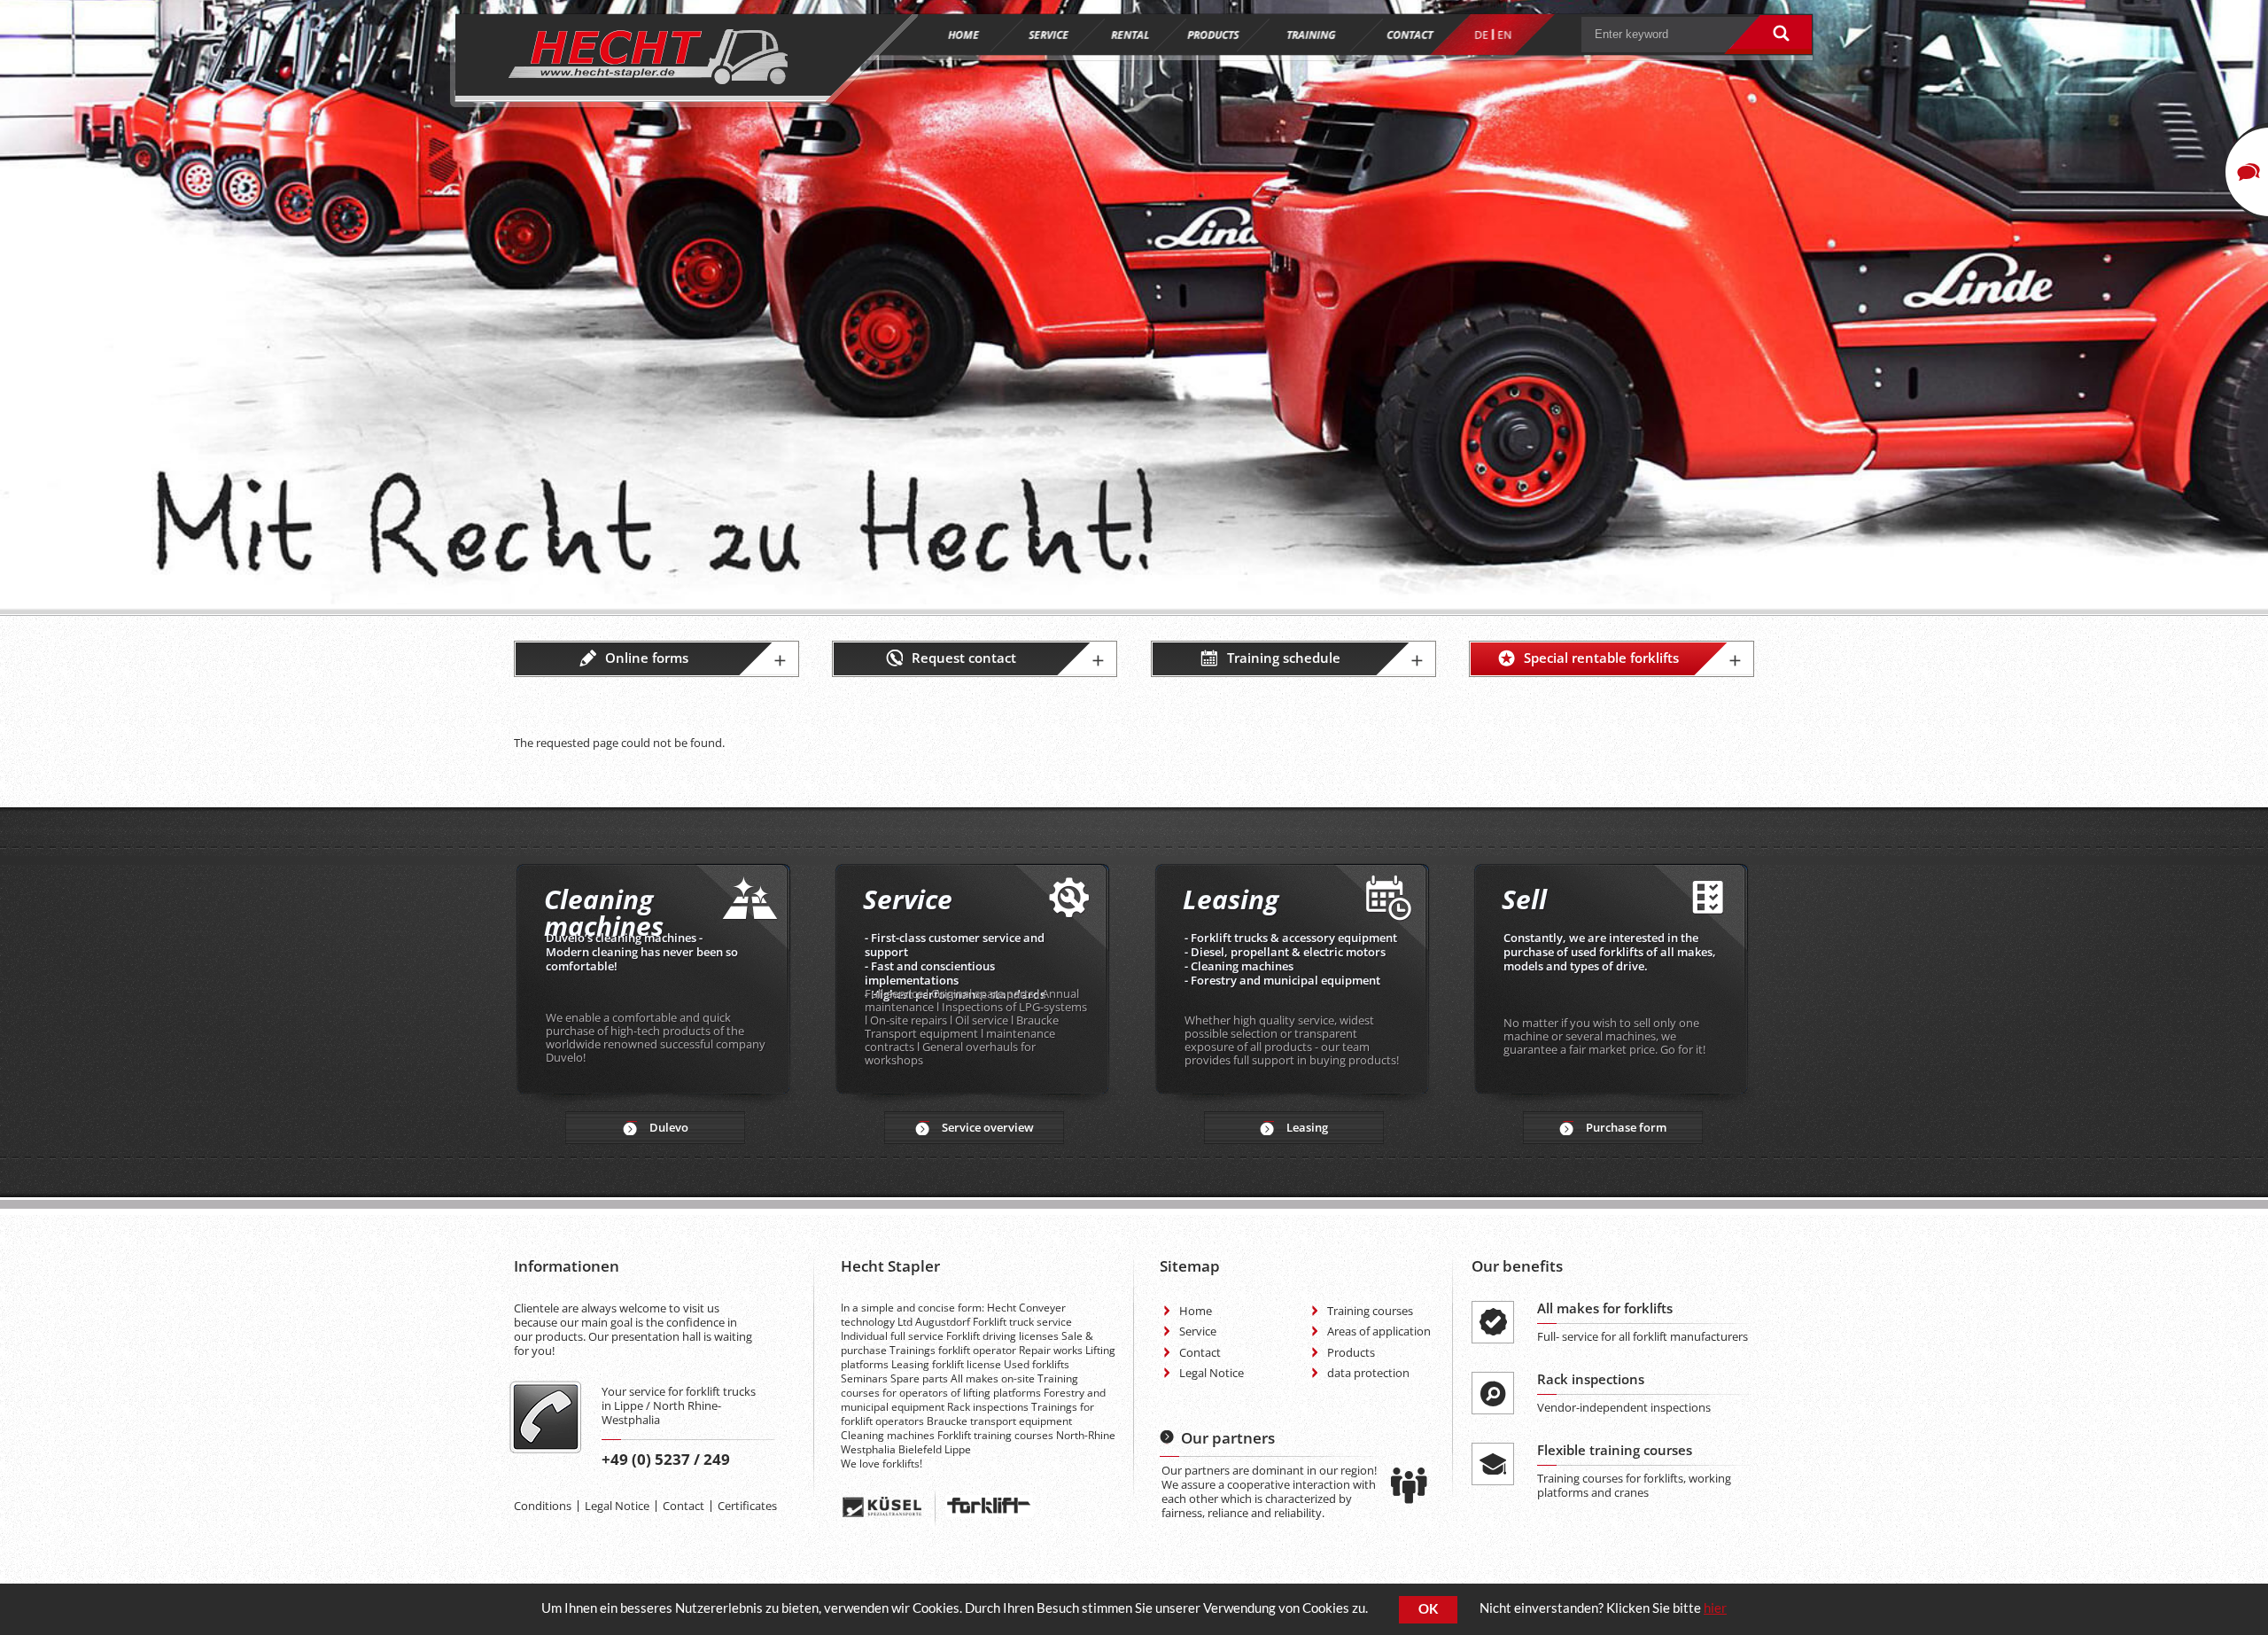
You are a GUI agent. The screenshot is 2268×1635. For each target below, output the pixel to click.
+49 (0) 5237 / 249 (666, 1459)
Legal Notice (617, 1506)
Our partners (1228, 1438)
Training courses (1370, 1311)
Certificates (747, 1506)
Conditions (543, 1506)
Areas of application (1379, 1331)
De (1481, 35)
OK (1428, 1609)
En (1504, 35)
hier (1715, 1608)
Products (1351, 1352)
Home (1196, 1311)
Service (1198, 1331)
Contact (684, 1506)
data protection (1368, 1373)
